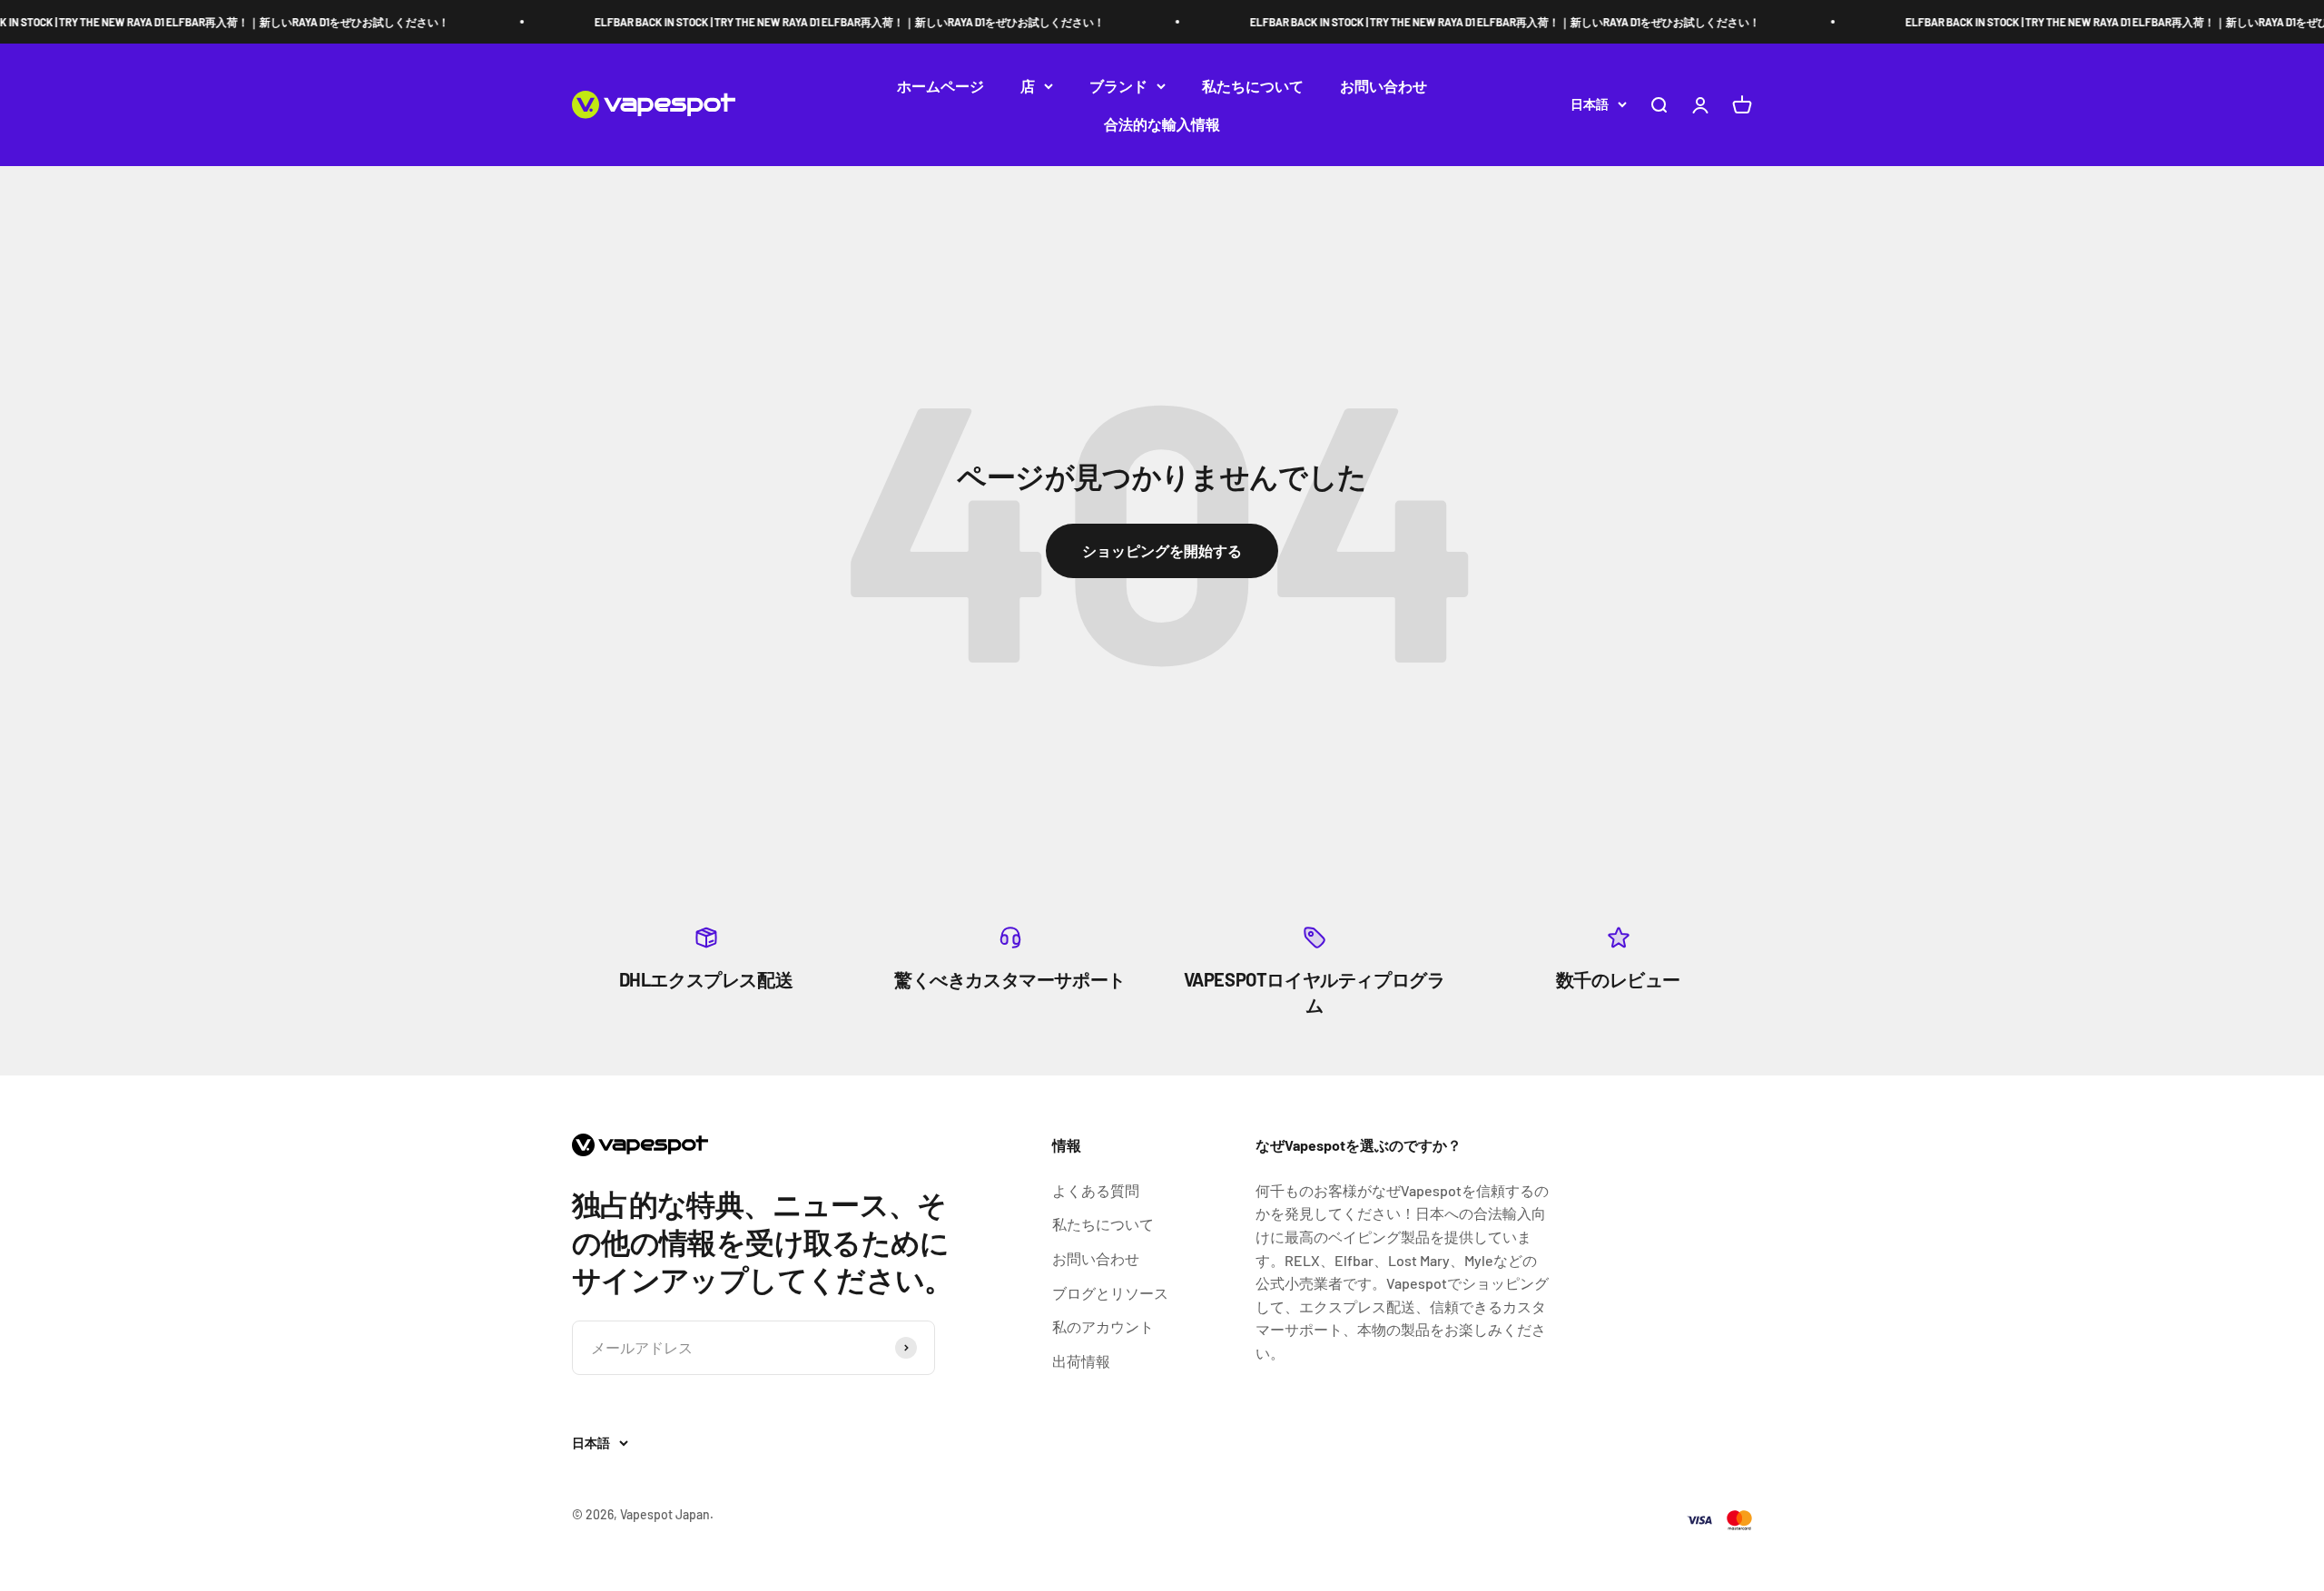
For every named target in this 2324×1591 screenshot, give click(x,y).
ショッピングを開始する (1162, 550)
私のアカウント (1103, 1326)
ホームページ (940, 86)
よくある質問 (1096, 1190)
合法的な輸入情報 (1162, 124)
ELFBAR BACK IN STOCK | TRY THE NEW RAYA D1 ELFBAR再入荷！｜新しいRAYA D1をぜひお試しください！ (820, 22)
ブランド (1118, 86)
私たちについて (1253, 86)
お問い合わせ (1384, 86)
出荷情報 (1081, 1361)
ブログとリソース (1110, 1293)
